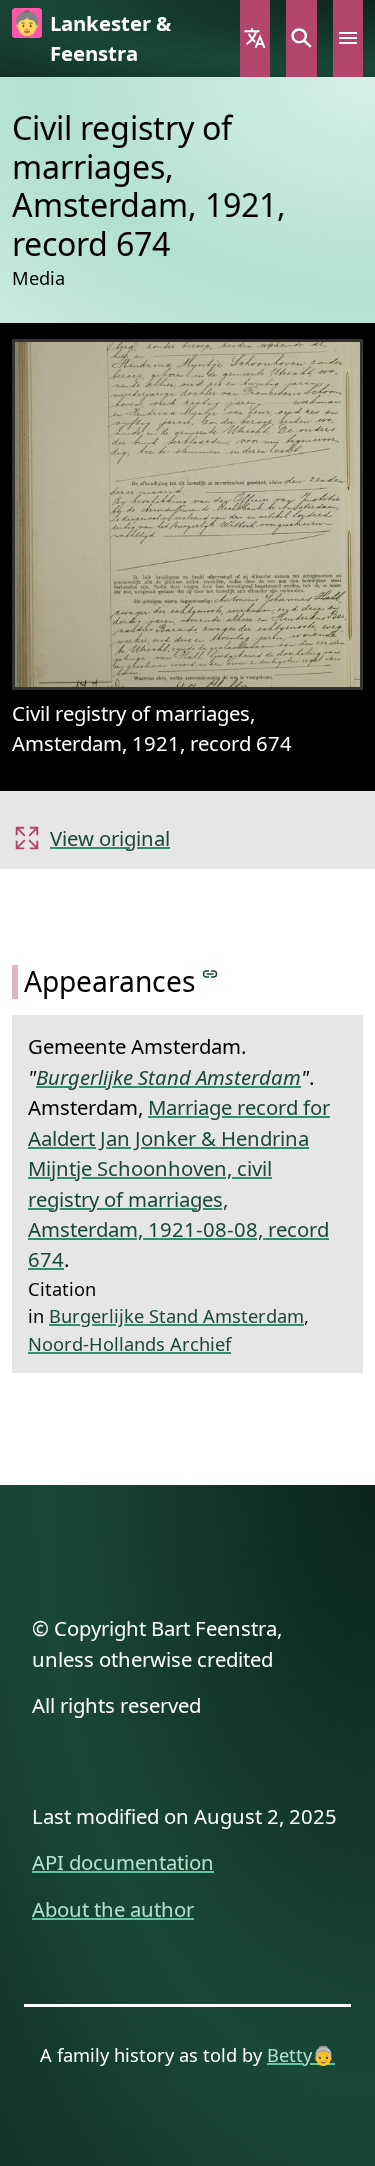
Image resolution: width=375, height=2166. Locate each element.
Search (301, 38)
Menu (348, 38)
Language (255, 38)
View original (110, 838)
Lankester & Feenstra (110, 38)
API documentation (123, 1862)
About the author (113, 1909)
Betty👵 (301, 2054)
